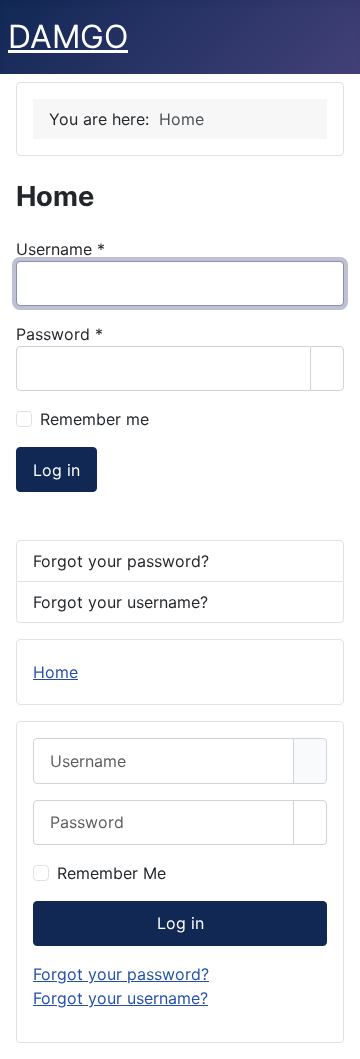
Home (55, 672)
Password (59, 334)
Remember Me (111, 873)
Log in (56, 470)
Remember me (94, 419)
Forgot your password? (121, 561)
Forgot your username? (120, 602)
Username (60, 249)
